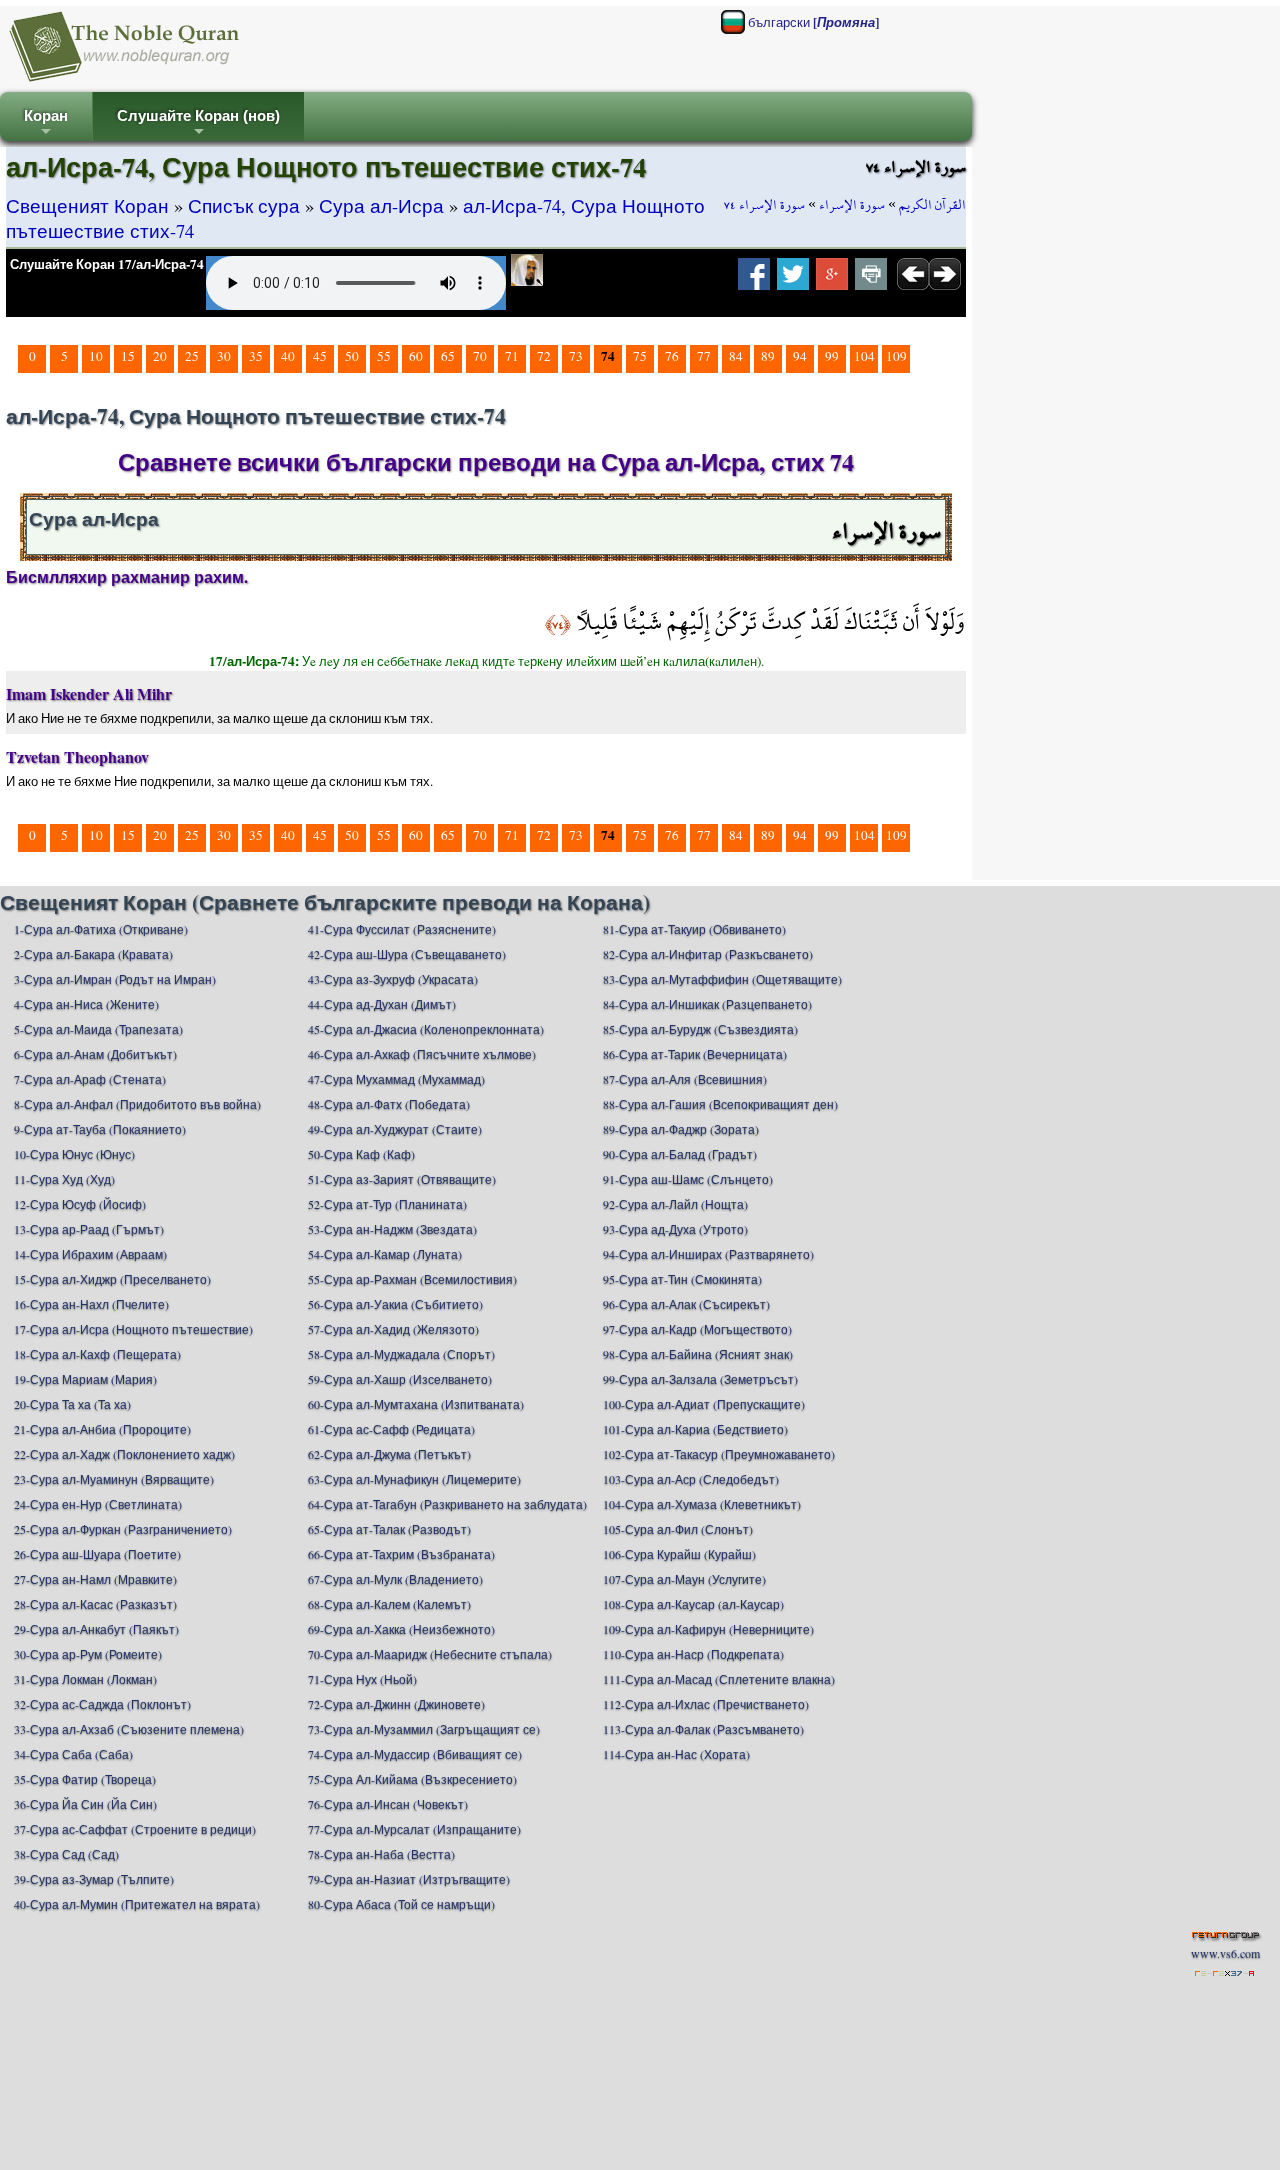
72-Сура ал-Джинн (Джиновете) (396, 1704)
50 (352, 356)
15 (128, 356)
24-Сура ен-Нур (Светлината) (98, 1504)
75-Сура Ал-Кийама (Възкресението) (412, 1779)
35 (256, 356)
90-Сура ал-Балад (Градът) (680, 1154)
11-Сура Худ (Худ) (64, 1179)
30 (224, 356)
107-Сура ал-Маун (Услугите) (684, 1579)
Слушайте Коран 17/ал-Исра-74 (107, 264)
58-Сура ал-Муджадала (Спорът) (401, 1354)
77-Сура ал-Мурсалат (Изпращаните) (414, 1829)
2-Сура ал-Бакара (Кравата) (93, 954)
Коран (46, 124)
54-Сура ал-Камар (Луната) (385, 1254)
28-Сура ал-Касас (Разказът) (95, 1604)
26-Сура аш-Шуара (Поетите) (97, 1554)
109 (896, 356)
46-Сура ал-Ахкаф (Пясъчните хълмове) (422, 1054)
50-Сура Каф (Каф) (361, 1154)
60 (416, 356)
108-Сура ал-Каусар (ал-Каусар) (693, 1604)
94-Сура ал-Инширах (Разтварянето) (708, 1254)
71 (512, 356)
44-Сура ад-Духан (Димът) (382, 1004)
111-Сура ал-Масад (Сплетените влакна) (719, 1679)
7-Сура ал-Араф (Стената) (90, 1079)
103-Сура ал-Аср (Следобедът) (691, 1479)
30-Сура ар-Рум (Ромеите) (88, 1654)
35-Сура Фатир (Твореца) (85, 1779)
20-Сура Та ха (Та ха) (72, 1404)
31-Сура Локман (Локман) (85, 1679)
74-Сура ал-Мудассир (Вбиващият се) (415, 1754)
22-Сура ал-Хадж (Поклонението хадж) (124, 1454)
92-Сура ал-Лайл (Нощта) (675, 1204)
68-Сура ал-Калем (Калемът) (389, 1604)
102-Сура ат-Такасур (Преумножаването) (719, 1454)
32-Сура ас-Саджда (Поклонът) (102, 1704)
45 (320, 356)
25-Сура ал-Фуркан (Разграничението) (123, 1529)
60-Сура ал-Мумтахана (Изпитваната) (416, 1404)
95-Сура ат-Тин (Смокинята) (682, 1279)
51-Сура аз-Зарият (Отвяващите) (402, 1179)
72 (544, 356)
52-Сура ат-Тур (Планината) (387, 1204)
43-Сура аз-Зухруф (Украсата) (393, 979)
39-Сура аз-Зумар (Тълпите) (94, 1879)
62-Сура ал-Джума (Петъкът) (389, 1454)
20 (160, 356)
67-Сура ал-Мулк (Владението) (395, 1579)
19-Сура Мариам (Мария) (85, 1379)
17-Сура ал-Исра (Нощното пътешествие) (133, 1329)
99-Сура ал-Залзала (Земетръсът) (700, 1379)
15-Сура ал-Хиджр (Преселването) (112, 1279)
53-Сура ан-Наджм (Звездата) (392, 1229)
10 (96, 356)
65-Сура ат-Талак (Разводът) (389, 1529)
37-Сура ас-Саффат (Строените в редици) (135, 1829)
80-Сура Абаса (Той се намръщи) (401, 1904)
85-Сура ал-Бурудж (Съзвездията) (700, 1029)
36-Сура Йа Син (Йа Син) (85, 1804)
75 (640, 356)
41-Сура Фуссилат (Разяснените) (402, 929)
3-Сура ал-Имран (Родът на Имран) (115, 979)
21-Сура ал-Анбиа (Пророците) (102, 1429)
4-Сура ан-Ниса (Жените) (86, 1004)
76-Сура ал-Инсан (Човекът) (388, 1804)
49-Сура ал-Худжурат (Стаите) (395, 1129)
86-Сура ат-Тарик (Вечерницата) (695, 1054)
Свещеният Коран (87, 205)
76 (672, 356)
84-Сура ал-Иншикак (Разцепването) (707, 1004)
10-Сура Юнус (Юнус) (74, 1154)
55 (384, 356)
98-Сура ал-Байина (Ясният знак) (698, 1354)
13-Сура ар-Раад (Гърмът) (89, 1229)
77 (704, 356)
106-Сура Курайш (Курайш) (679, 1554)
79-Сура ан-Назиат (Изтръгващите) (409, 1879)
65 (448, 356)
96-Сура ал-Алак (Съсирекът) (686, 1304)
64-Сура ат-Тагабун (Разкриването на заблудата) (447, 1504)
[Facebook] (754, 280)
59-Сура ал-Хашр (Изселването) (400, 1379)
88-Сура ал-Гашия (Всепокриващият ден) (720, 1104)
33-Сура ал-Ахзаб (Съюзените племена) (129, 1729)
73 (576, 356)
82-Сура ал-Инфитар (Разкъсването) (708, 954)
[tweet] (793, 280)
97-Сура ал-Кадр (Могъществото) (697, 1329)
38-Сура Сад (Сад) (66, 1854)
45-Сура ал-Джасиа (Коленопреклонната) (426, 1029)
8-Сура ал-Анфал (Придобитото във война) (137, 1104)
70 (480, 356)
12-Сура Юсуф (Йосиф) (80, 1204)
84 (736, 356)
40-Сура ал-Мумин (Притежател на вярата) (137, 1904)
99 (832, 356)
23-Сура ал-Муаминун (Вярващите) (114, 1479)
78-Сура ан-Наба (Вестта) (381, 1854)
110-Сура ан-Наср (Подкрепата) (693, 1654)
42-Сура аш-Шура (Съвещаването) (407, 954)
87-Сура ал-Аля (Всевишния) (685, 1079)
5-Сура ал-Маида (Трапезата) (98, 1029)
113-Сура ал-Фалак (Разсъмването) (703, 1729)
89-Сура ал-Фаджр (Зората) (681, 1129)
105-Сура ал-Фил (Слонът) (678, 1529)
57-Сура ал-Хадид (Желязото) (393, 1329)
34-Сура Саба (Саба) (73, 1754)
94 (800, 356)
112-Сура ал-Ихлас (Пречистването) (706, 1704)
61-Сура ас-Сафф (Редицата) (391, 1429)
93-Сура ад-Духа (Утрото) (675, 1229)
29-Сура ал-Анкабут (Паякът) (96, 1629)
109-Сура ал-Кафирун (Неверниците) (708, 1629)
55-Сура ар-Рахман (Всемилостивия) (412, 1279)
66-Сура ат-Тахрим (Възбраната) (401, 1554)
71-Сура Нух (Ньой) (362, 1679)
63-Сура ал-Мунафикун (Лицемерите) (414, 1479)
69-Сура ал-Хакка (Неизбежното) (401, 1629)
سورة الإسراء (852, 205)
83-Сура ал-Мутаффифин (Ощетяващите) (722, 979)
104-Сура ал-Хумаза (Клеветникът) (702, 1504)
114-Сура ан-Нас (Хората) (676, 1754)
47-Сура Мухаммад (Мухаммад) (396, 1079)
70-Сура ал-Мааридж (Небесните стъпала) (430, 1654)
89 (768, 356)
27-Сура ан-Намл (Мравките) (95, 1579)
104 (864, 356)
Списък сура (244, 205)
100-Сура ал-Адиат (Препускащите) (704, 1404)
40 (288, 356)
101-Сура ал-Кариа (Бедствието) (695, 1429)
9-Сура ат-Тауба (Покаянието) (100, 1129)
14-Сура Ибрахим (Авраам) (90, 1254)
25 (192, 356)
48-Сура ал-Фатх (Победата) (389, 1104)
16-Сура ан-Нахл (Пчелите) (91, 1304)
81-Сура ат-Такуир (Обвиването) (694, 929)
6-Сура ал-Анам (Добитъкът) (95, 1054)
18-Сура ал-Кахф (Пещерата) (97, 1354)
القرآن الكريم (932, 205)
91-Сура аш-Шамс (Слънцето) (688, 1179)
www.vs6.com (1225, 1953)
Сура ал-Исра (381, 205)
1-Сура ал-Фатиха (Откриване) (101, 929)
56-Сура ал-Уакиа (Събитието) (395, 1304)
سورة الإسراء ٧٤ (764, 205)
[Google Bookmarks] (832, 280)
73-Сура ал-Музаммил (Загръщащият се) (424, 1729)
